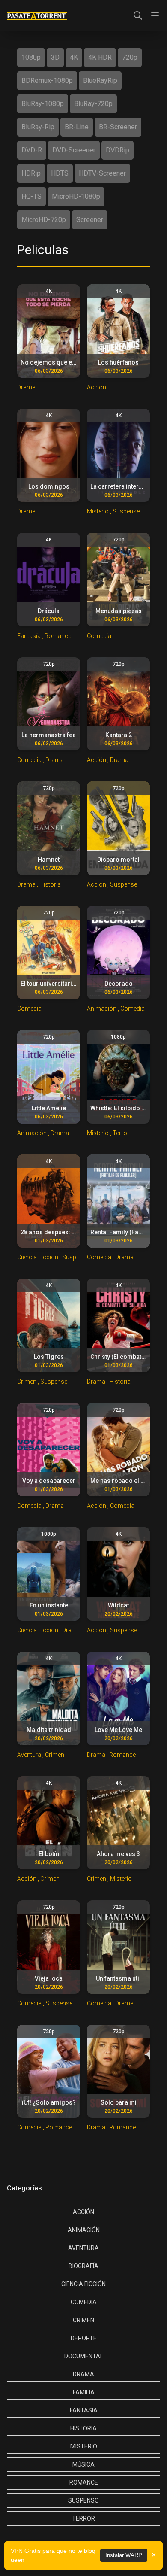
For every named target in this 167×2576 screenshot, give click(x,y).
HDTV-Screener (102, 173)
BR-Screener (118, 127)
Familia (84, 2392)
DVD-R (32, 150)
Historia (83, 2428)
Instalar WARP (124, 2555)
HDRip (31, 173)
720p (130, 57)
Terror (83, 2518)
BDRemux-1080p (47, 80)
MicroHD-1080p (76, 196)
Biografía (83, 2266)
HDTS (60, 173)
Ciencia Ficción (83, 2284)
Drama (83, 2374)
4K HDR (100, 57)
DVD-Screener (74, 150)
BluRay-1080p (43, 104)
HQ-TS (31, 196)
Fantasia (84, 2410)
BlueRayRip (100, 80)
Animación (84, 2230)
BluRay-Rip (38, 127)
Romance (84, 2482)
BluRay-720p (93, 104)
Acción (83, 2212)
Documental (84, 2356)
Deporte (84, 2338)
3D (55, 57)
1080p (31, 57)
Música (83, 2464)
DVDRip (118, 150)
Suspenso (83, 2500)
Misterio (84, 2446)
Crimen (83, 2320)
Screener (90, 220)
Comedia (84, 2302)
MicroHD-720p (44, 220)
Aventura (83, 2248)
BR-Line (77, 127)
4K (74, 57)
